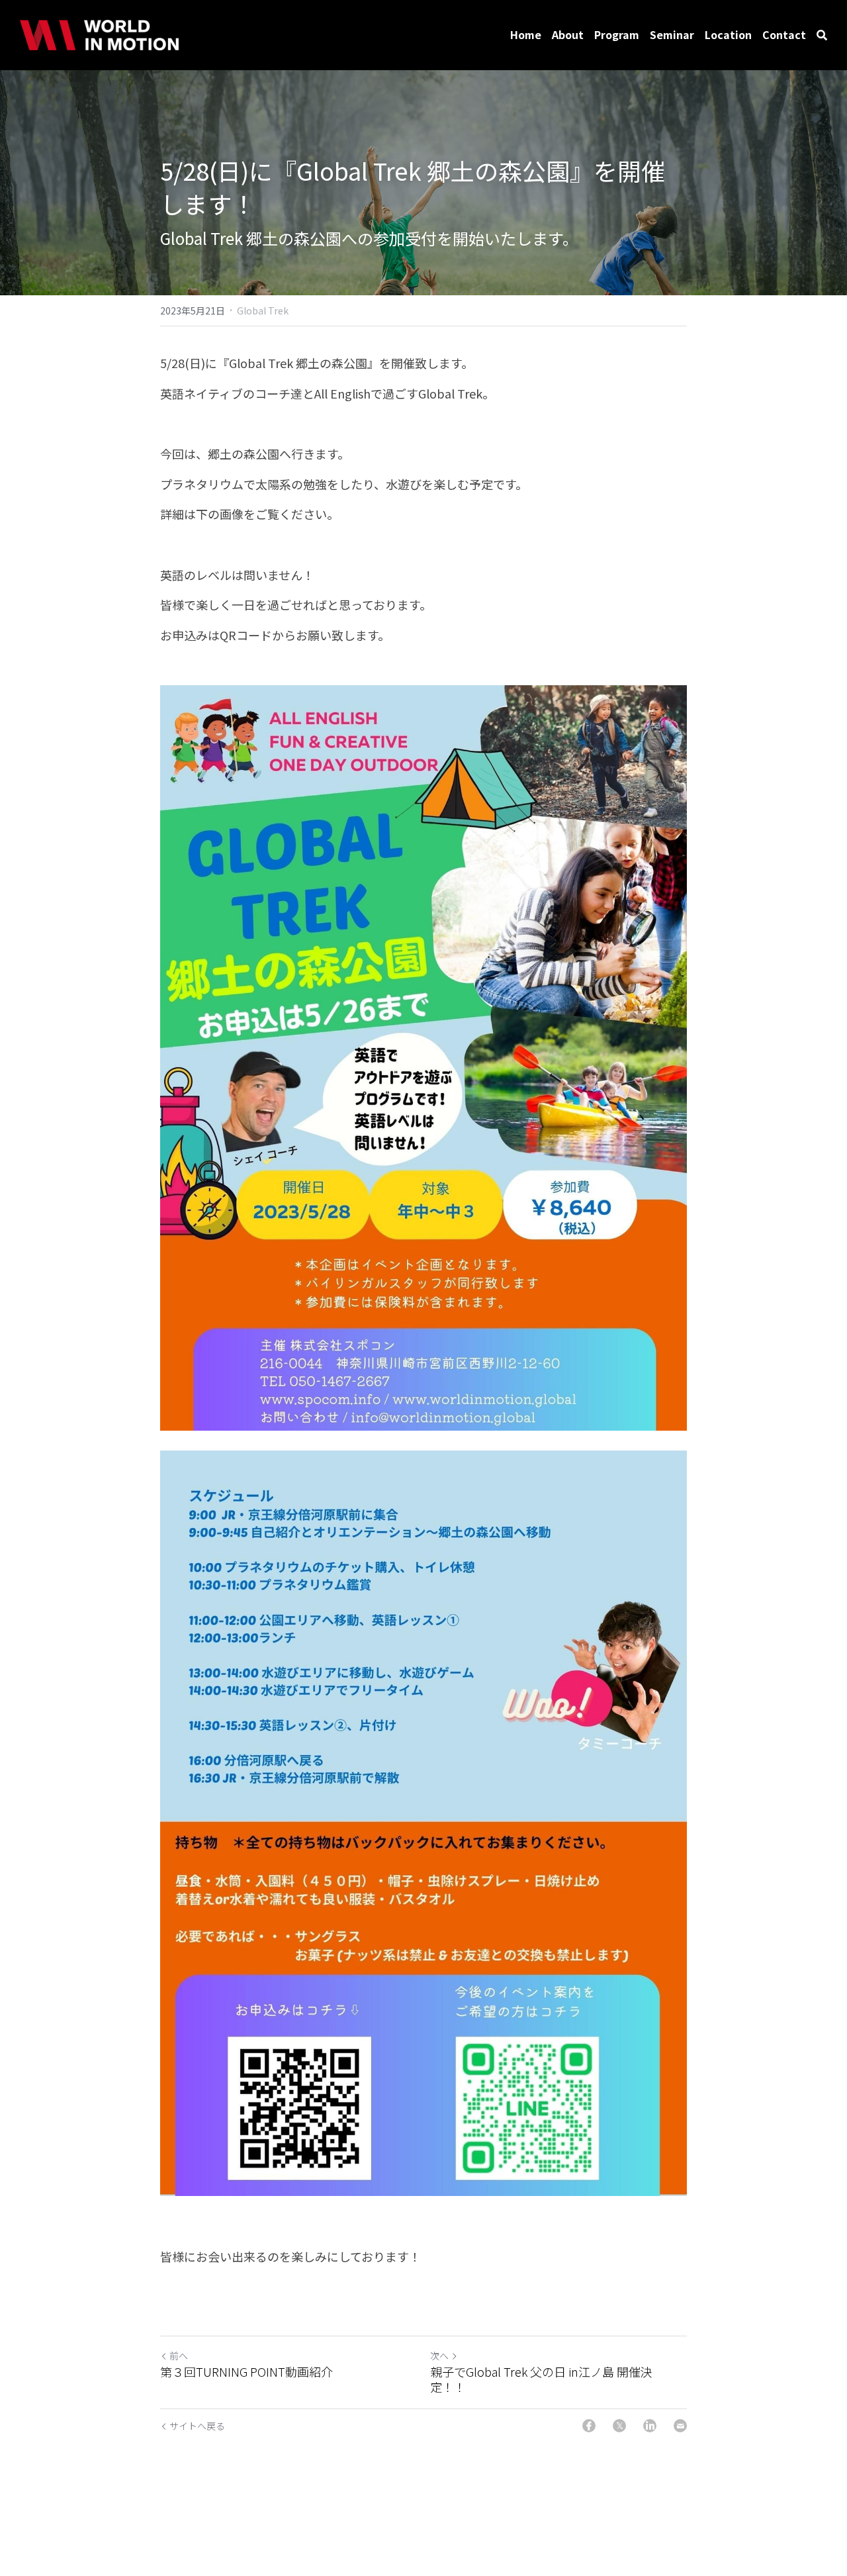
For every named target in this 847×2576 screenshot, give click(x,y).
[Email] (680, 2426)
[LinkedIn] (650, 2426)
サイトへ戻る (197, 2426)
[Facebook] (589, 2426)
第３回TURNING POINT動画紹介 (246, 2372)
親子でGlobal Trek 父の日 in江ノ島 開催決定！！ (541, 2379)
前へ (179, 2356)
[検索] (822, 35)
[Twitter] (619, 2426)
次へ (439, 2356)
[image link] (99, 34)
